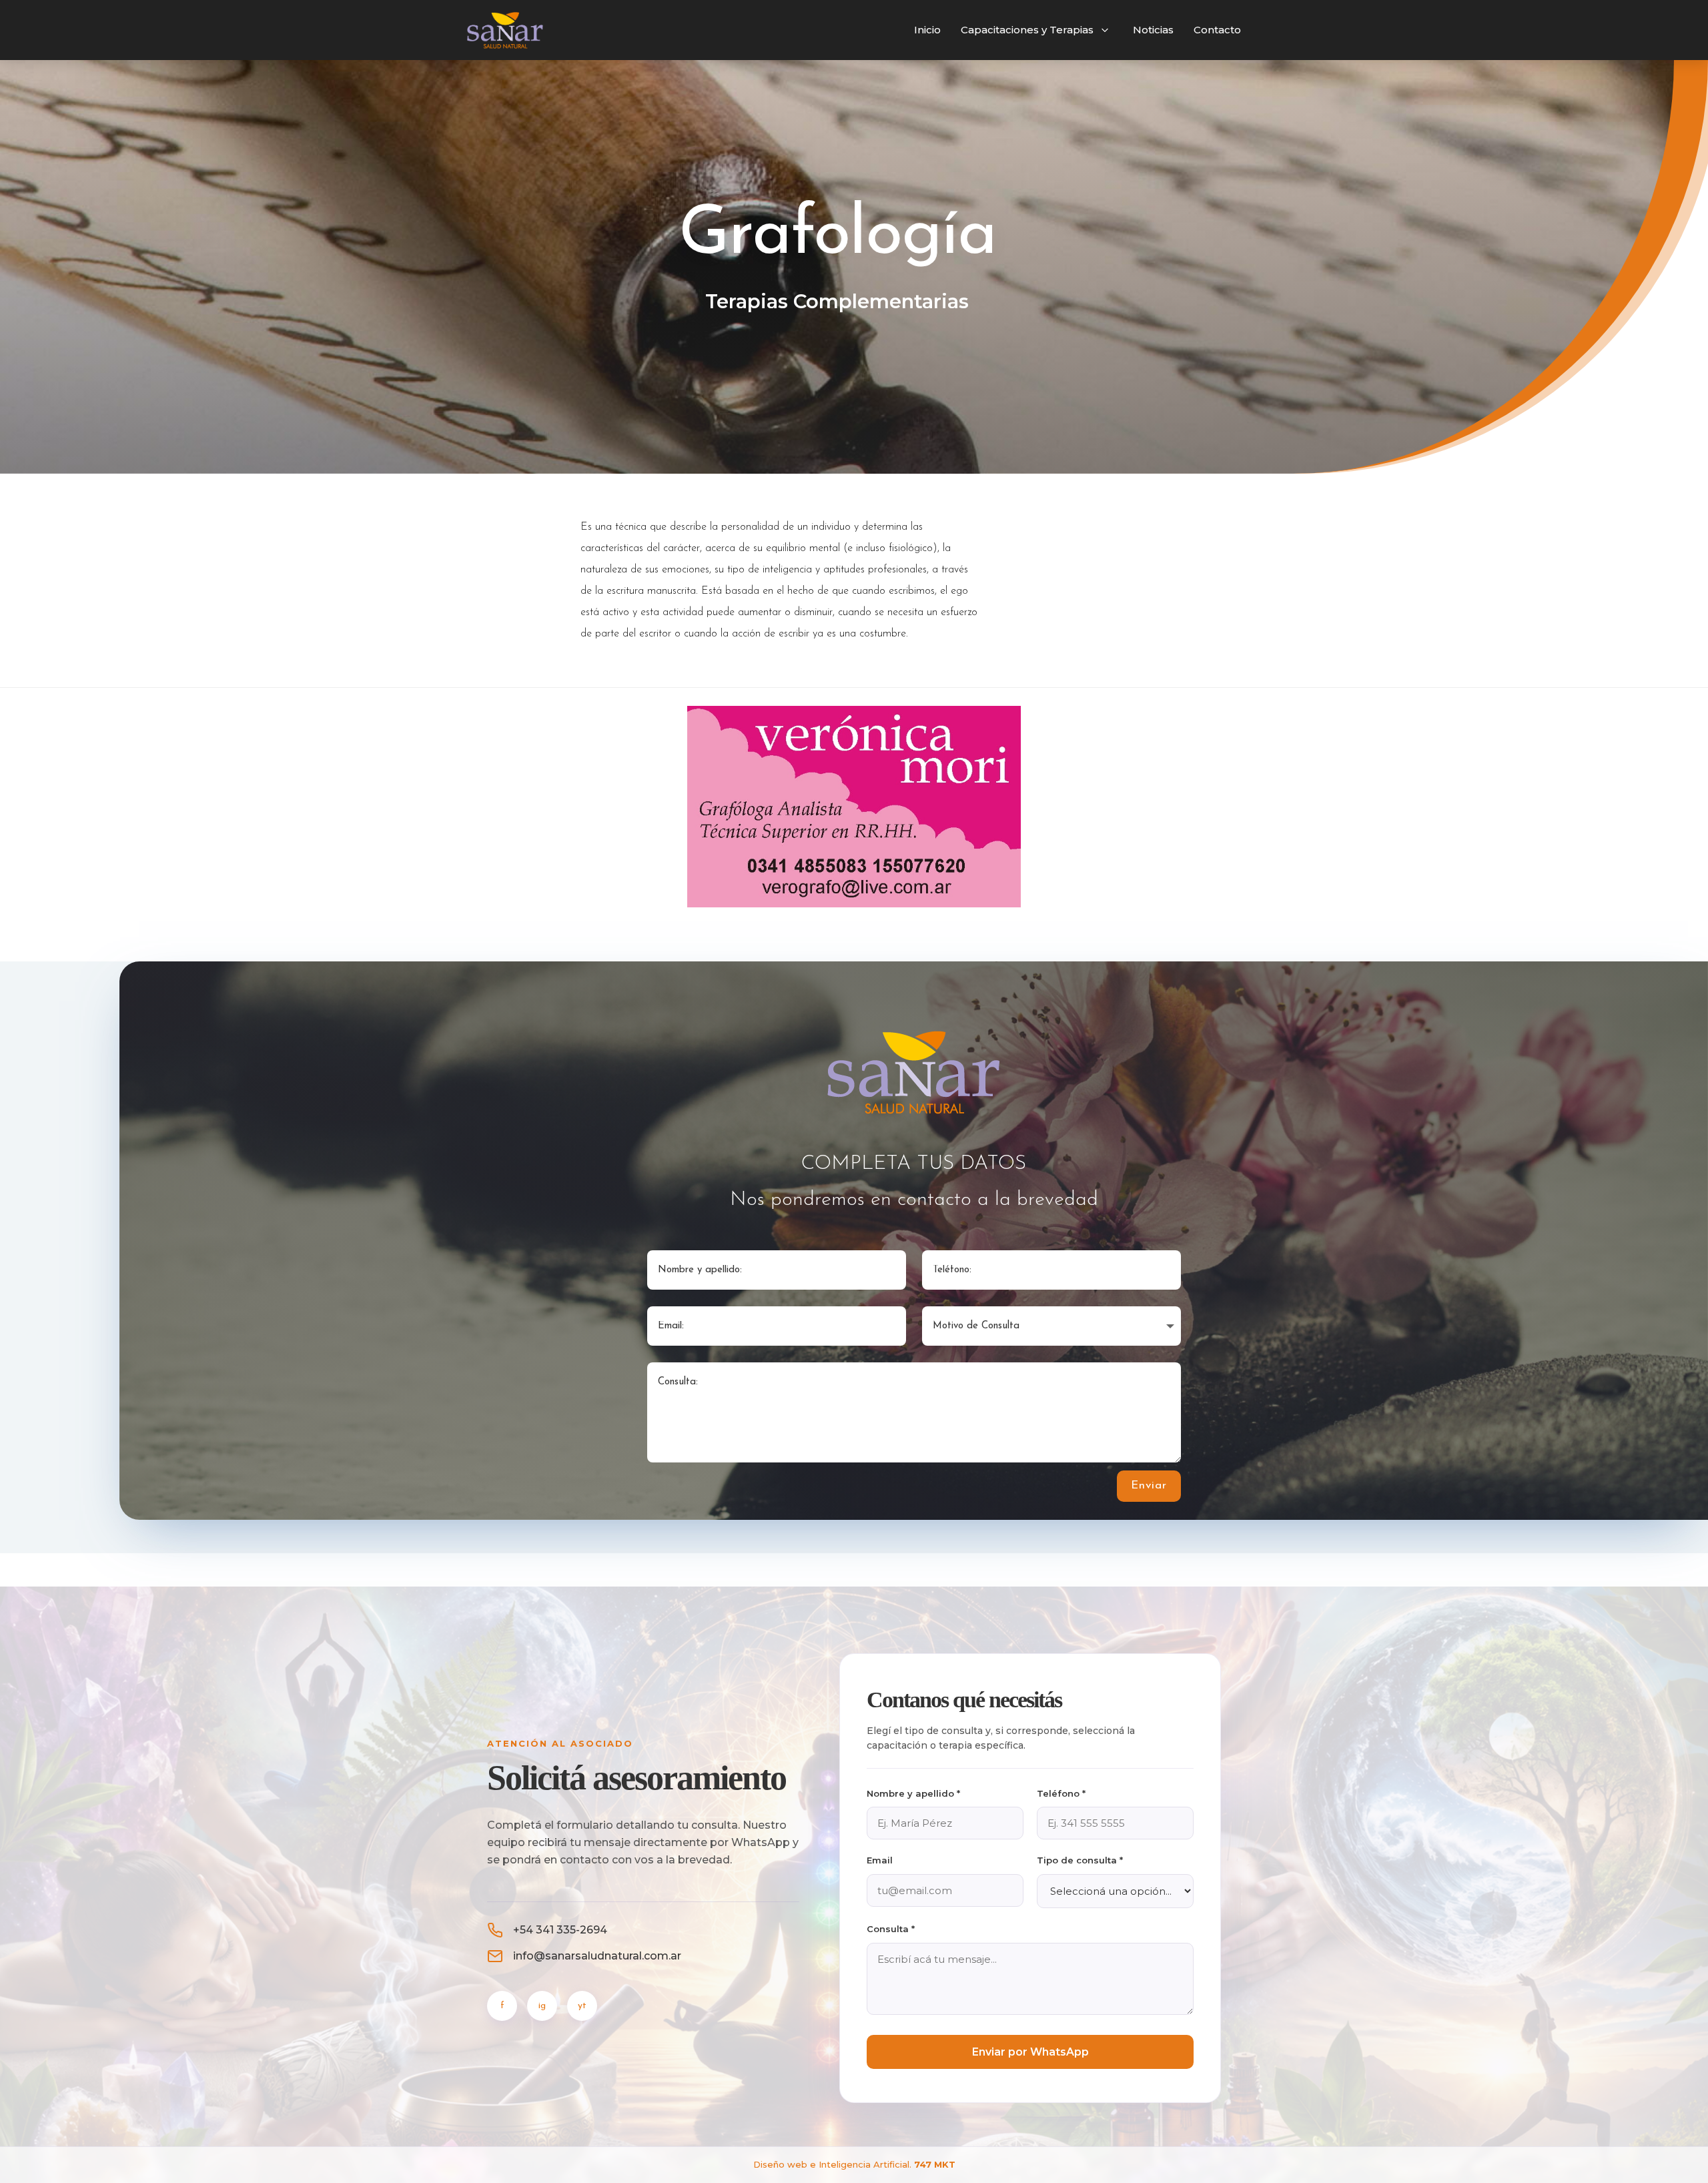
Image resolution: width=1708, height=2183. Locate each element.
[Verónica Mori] (854, 905)
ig (542, 2005)
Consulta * (891, 1929)
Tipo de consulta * (1080, 1861)
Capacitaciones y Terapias (1027, 30)
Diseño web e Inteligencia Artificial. (854, 2164)
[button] (1105, 30)
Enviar (1149, 1485)
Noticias (1153, 30)
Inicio (927, 30)
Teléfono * (1061, 1793)
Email (880, 1861)
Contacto (1217, 30)
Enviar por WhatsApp (1030, 2052)
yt (582, 2005)
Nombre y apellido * (913, 1793)
